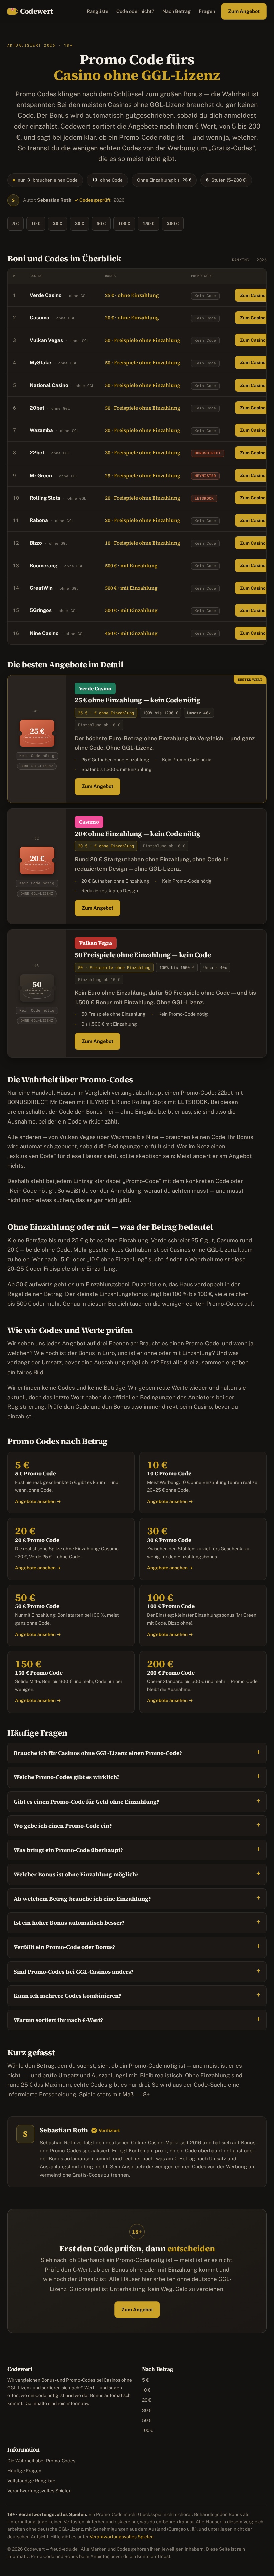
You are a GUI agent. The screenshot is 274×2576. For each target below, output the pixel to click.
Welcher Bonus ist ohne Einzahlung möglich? (76, 1874)
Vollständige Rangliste (31, 2481)
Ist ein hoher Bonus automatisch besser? (69, 1923)
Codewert (37, 11)
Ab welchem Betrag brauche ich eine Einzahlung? (82, 1899)
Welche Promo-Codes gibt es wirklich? (67, 1777)
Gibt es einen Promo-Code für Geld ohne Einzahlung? (87, 1802)
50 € (101, 223)
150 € (149, 223)
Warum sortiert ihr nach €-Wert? (58, 2020)
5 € (16, 223)
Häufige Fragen (24, 2471)
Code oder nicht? (135, 11)
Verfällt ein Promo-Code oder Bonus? (64, 1947)
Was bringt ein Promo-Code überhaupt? (68, 1850)
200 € (173, 223)
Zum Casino (253, 295)
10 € (36, 223)
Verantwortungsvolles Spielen (39, 2491)
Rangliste (97, 11)
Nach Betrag (177, 11)
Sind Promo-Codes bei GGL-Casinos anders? (74, 1972)
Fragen (207, 11)
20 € (58, 223)
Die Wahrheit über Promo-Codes (41, 2461)
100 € (124, 223)
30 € (79, 223)
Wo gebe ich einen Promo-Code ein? (63, 1826)
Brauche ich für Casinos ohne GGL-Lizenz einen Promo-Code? (98, 1753)
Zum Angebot (244, 11)
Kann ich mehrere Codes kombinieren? (67, 1996)
